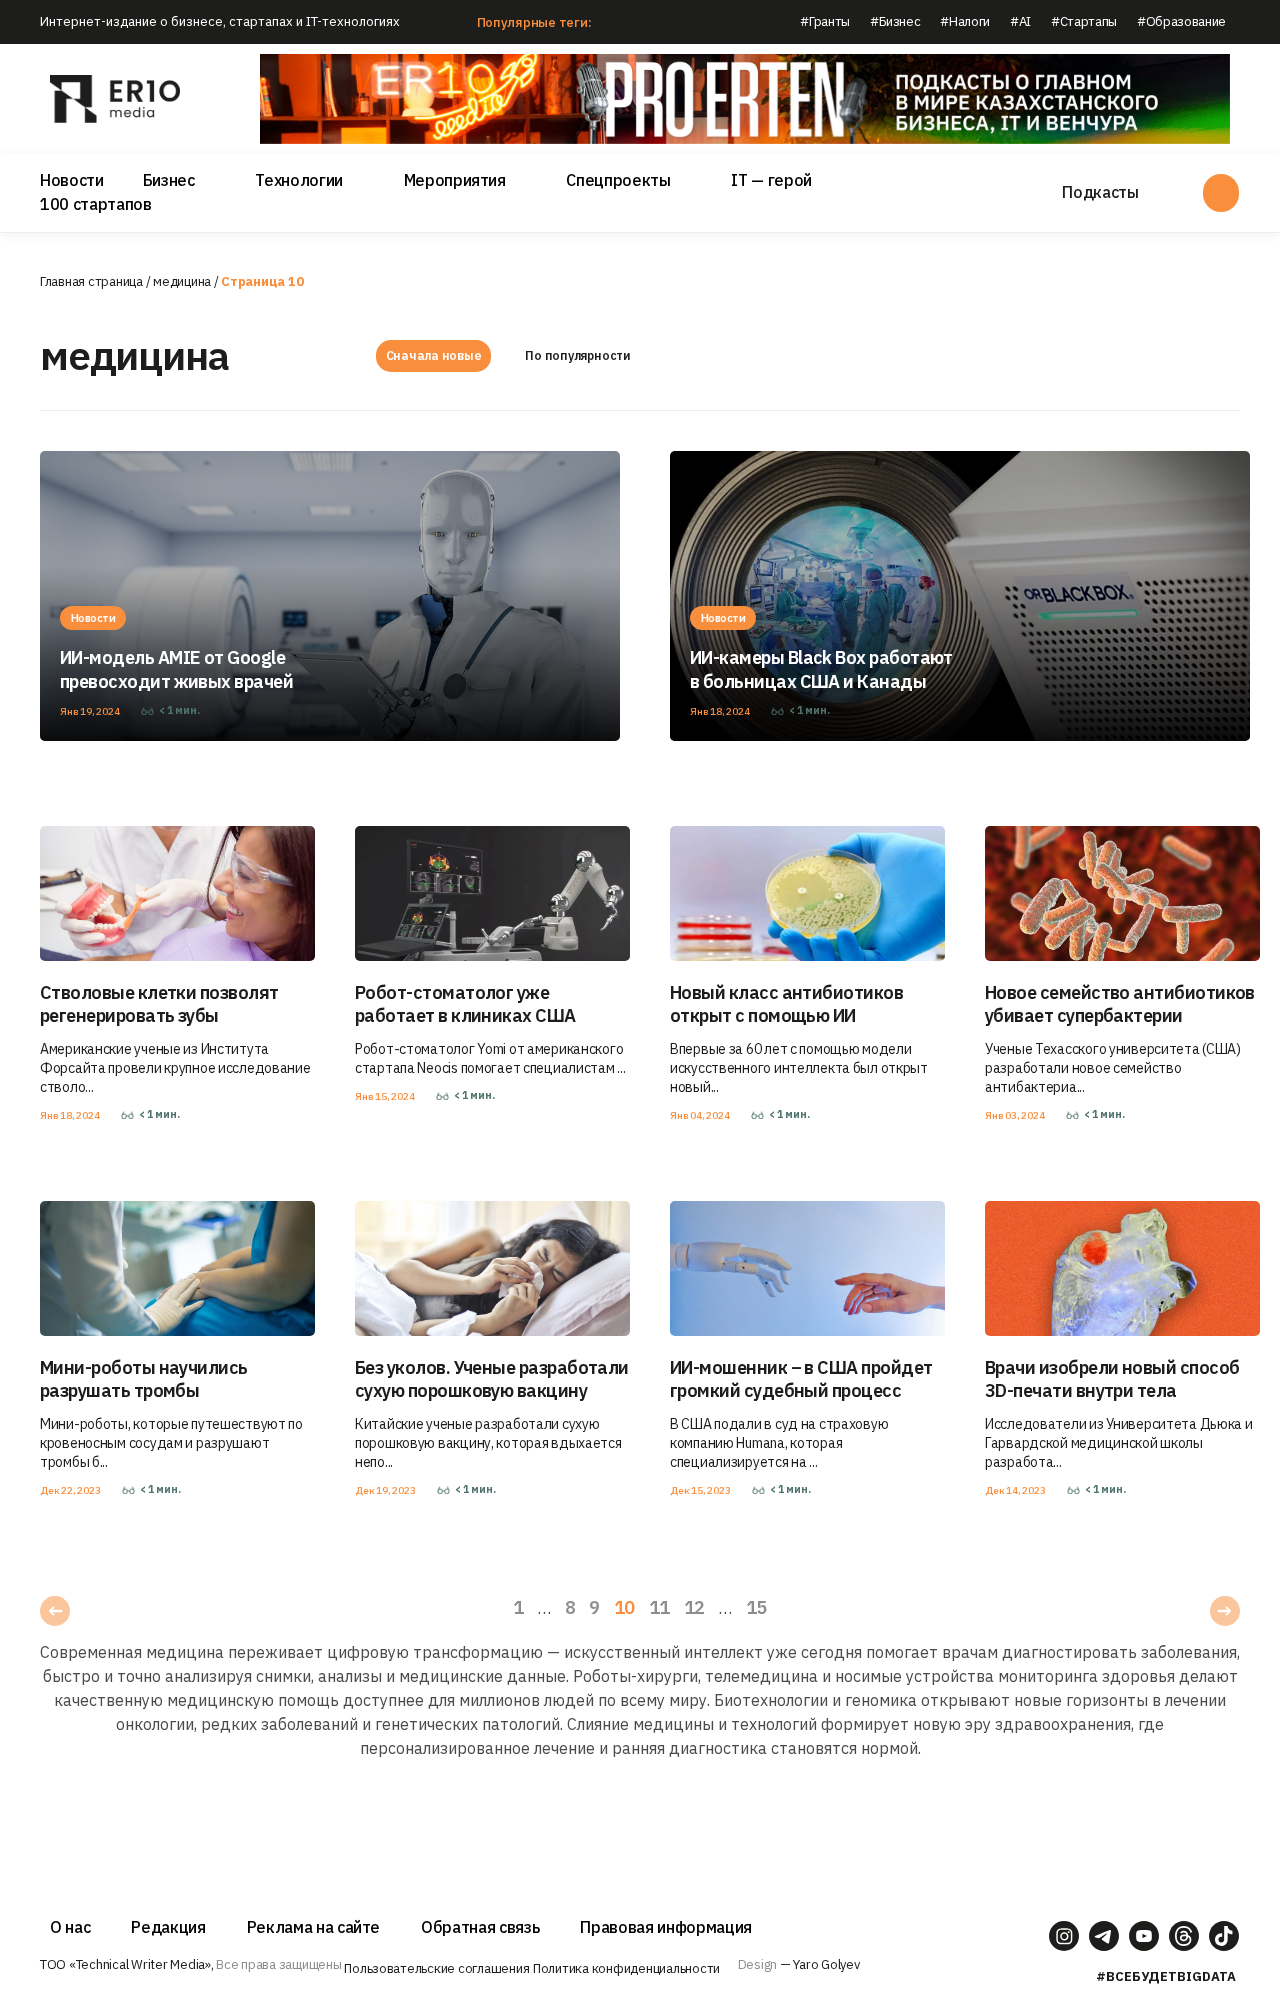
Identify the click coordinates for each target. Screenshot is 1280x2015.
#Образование (1181, 21)
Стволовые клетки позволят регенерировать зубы (159, 1004)
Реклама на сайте (314, 1927)
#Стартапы (1084, 21)
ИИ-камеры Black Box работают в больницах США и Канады (821, 669)
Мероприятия (455, 180)
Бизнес (169, 180)
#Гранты (825, 21)
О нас (70, 1927)
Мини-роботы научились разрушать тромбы (144, 1379)
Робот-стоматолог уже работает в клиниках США (465, 1004)
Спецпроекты (618, 180)
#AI (1020, 21)
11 (659, 1607)
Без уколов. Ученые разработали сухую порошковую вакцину (492, 1379)
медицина (182, 281)
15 (756, 1607)
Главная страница (91, 281)
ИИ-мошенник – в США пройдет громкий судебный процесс (801, 1379)
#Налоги (965, 21)
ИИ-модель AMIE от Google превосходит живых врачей (176, 669)
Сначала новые (434, 355)
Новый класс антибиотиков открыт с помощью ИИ (786, 1004)
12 (694, 1607)
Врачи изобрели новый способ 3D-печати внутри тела (1112, 1379)
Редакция (168, 1927)
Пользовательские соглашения (436, 1968)
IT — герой (771, 180)
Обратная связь (480, 1927)
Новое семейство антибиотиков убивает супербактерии (1120, 1004)
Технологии (299, 180)
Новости (72, 180)
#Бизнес (895, 21)
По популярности (577, 355)
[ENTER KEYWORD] (1221, 193)
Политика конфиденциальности (626, 1968)
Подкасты (1100, 192)
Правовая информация (666, 1927)
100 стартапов (96, 204)
